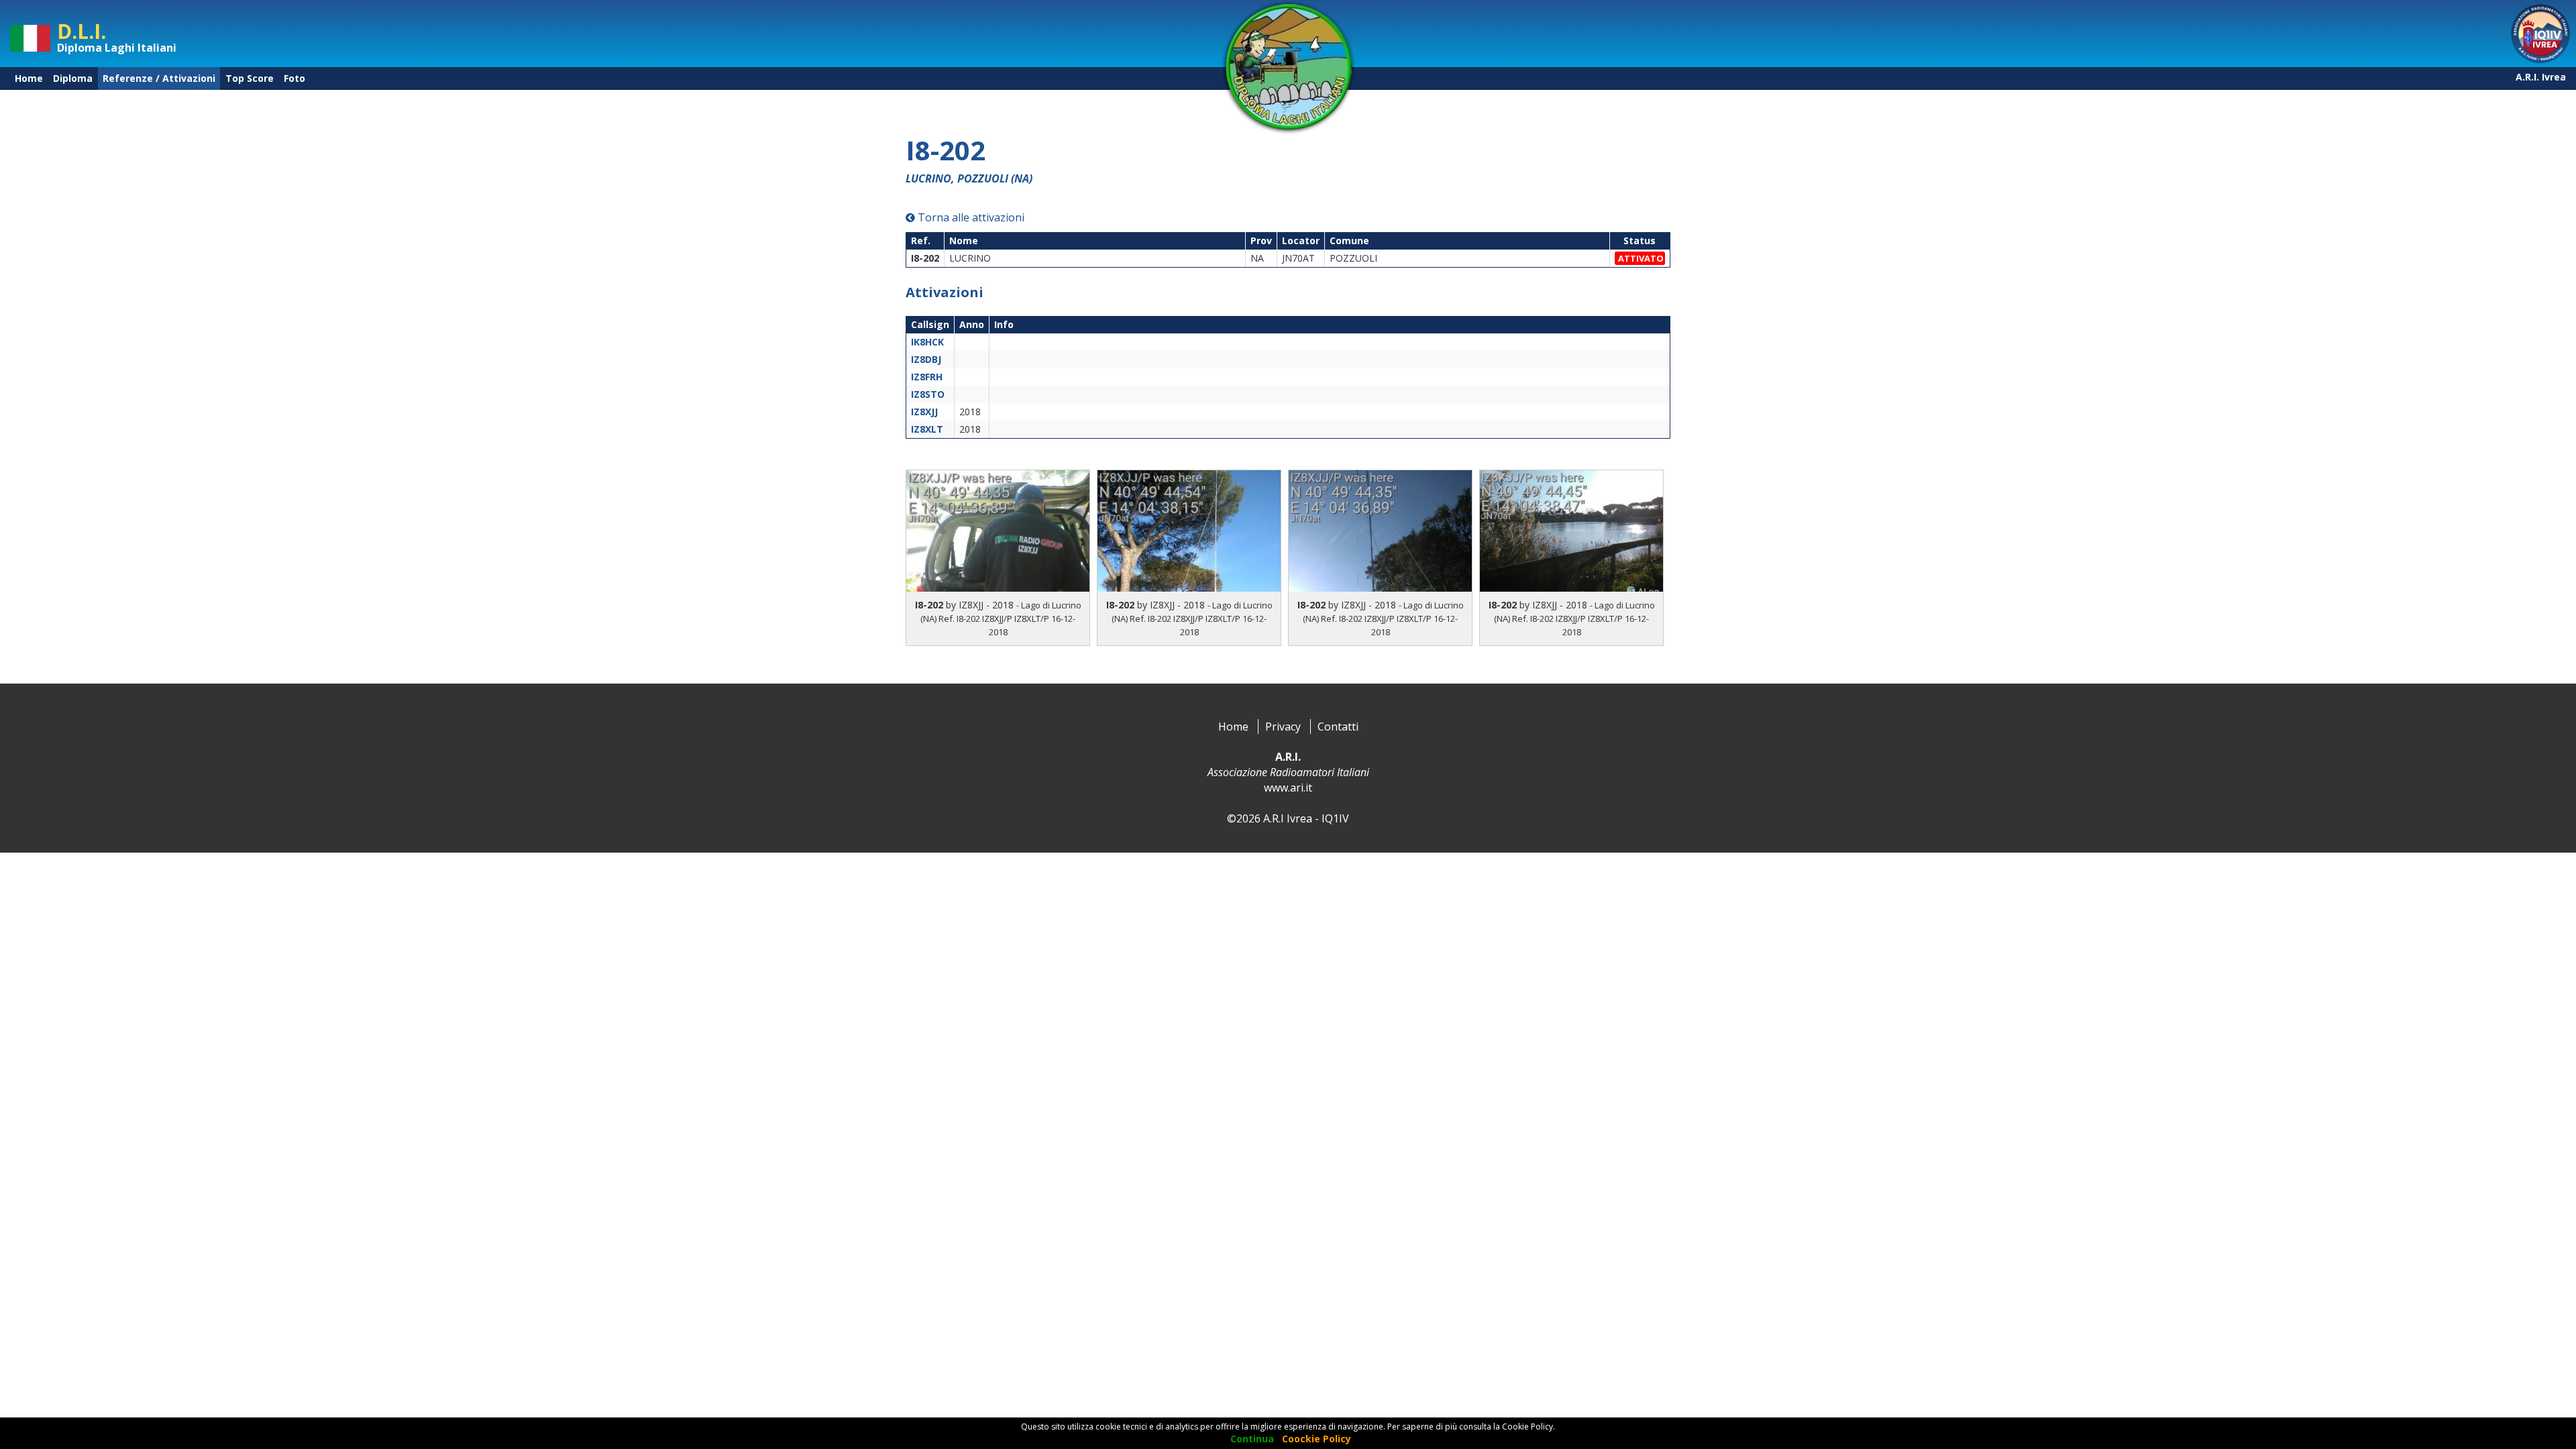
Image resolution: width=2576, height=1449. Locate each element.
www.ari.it (1288, 788)
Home (29, 78)
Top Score (250, 78)
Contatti (1338, 727)
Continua (1252, 1439)
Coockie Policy (1317, 1439)
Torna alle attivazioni (970, 217)
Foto (294, 78)
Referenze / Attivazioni (159, 78)
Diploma (73, 78)
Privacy (1283, 727)
